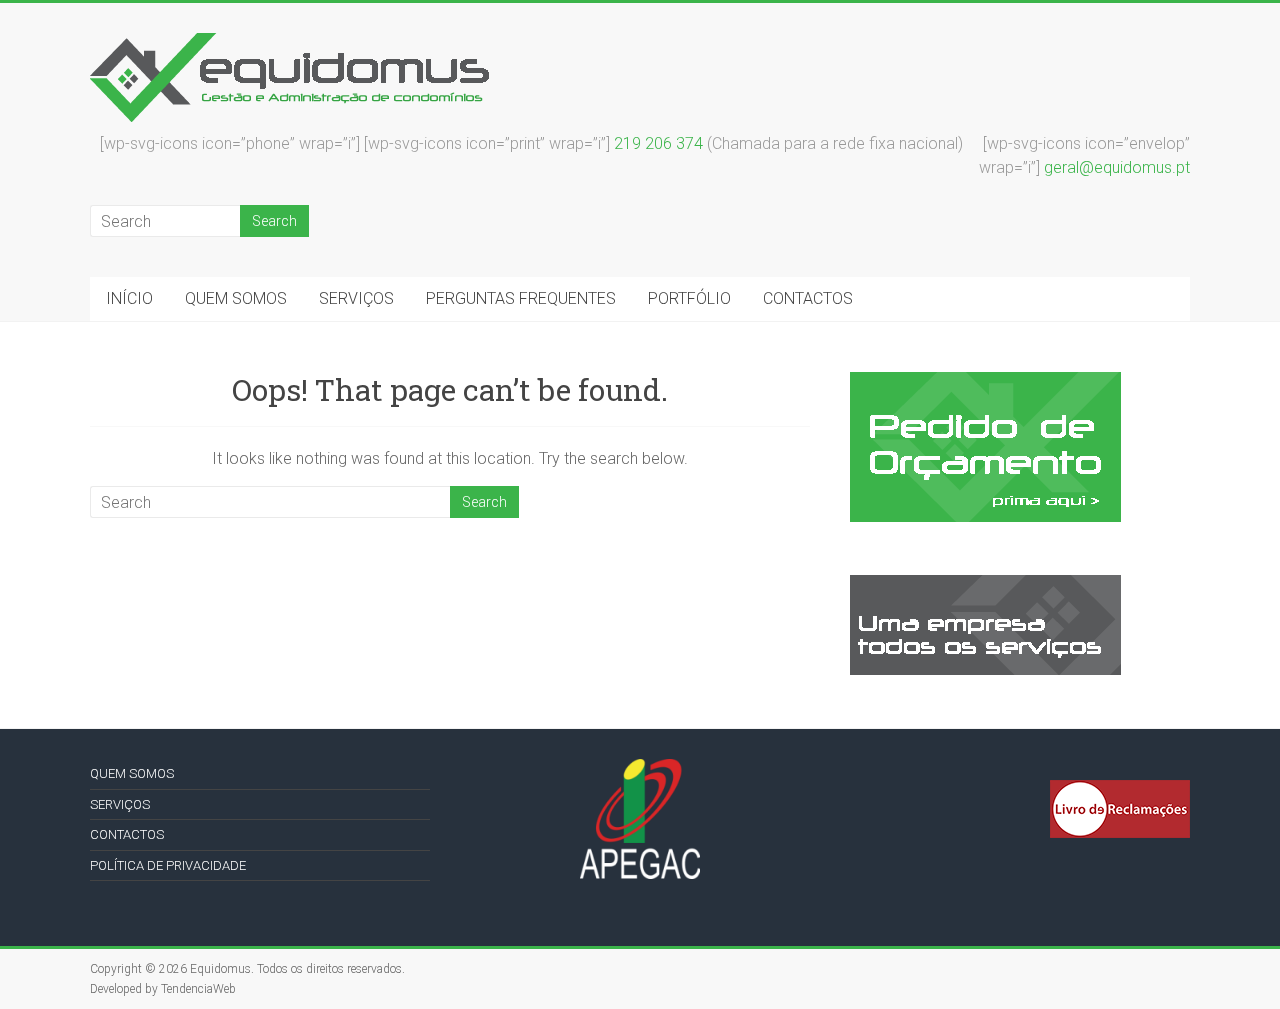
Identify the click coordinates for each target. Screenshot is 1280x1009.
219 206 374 (658, 143)
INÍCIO (129, 298)
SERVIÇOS (356, 298)
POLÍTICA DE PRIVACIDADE (168, 865)
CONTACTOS (808, 298)
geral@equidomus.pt (1117, 167)
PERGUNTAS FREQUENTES (521, 298)
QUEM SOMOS (236, 298)
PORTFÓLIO (689, 298)
